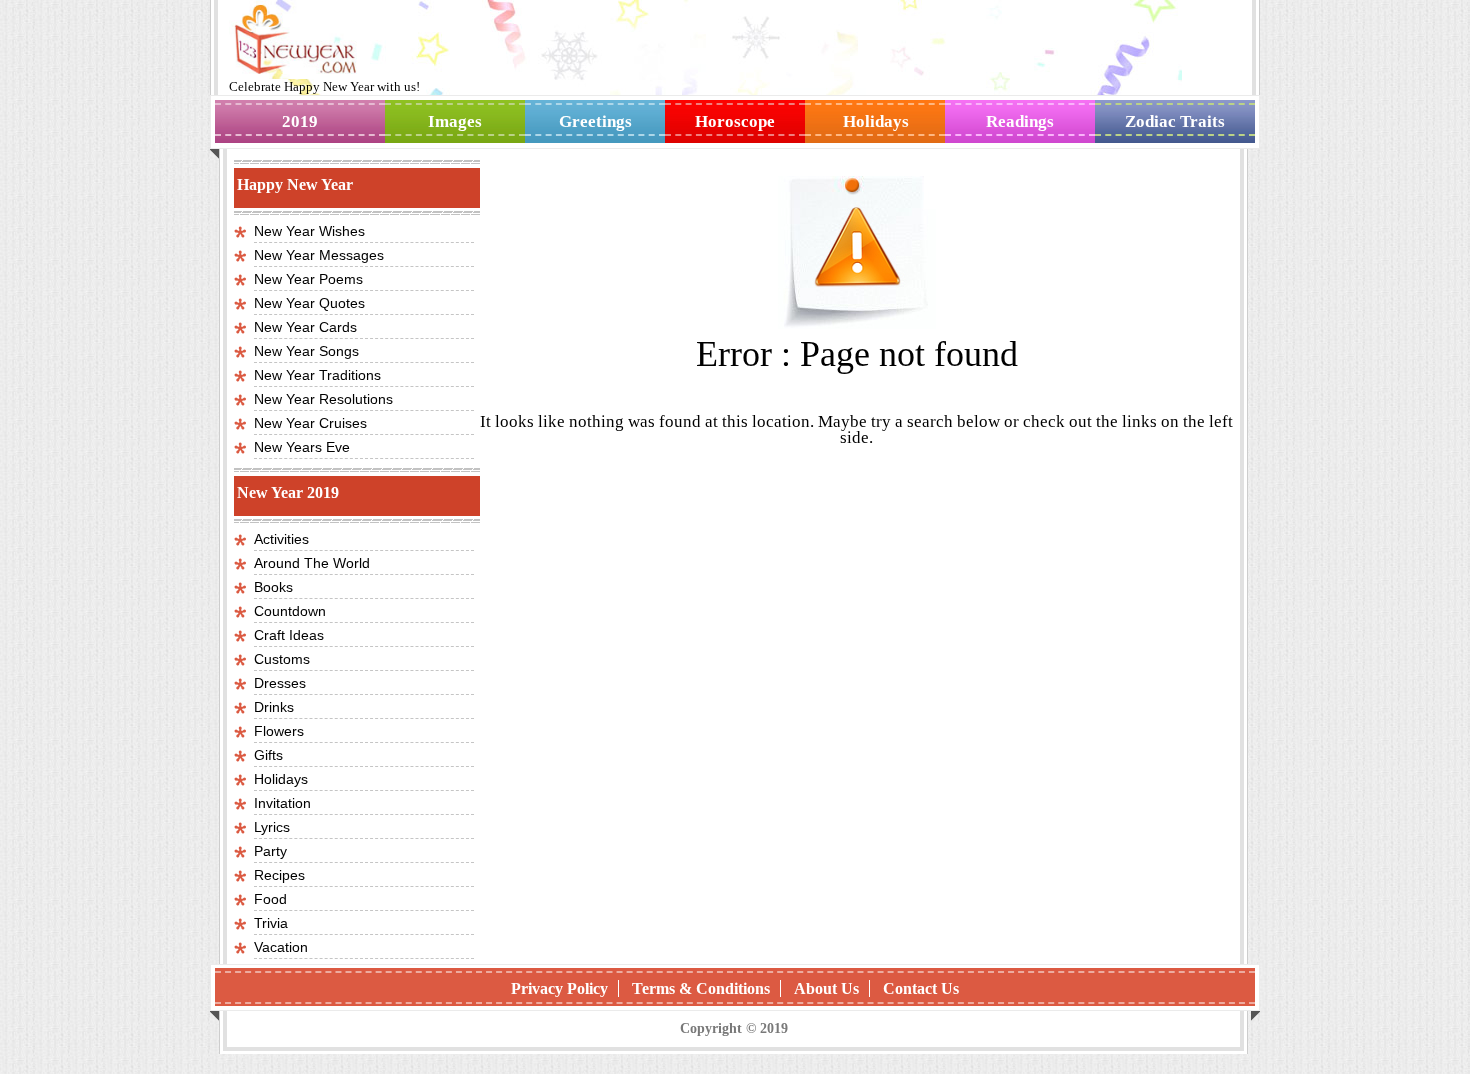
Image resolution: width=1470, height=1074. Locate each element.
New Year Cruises (310, 423)
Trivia (271, 923)
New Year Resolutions (323, 399)
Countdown (290, 611)
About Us (826, 988)
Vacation (281, 947)
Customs (282, 659)
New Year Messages (319, 255)
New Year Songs (306, 351)
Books (273, 587)
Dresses (280, 683)
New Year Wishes (309, 231)
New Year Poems (308, 279)
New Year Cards (305, 327)
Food (270, 899)
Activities (281, 539)
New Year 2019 (288, 492)
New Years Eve (302, 447)
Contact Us (921, 988)
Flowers (279, 731)
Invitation (282, 803)
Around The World (312, 563)
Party (270, 851)
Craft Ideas (289, 635)
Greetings (595, 121)
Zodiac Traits (1175, 121)
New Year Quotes (309, 303)
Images (455, 121)
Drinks (274, 707)
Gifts (268, 755)
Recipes (279, 875)
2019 (300, 121)
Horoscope (735, 121)
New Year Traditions (317, 375)
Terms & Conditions (701, 988)
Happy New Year (330, 86)
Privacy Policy (559, 988)
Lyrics (272, 827)
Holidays (876, 121)
